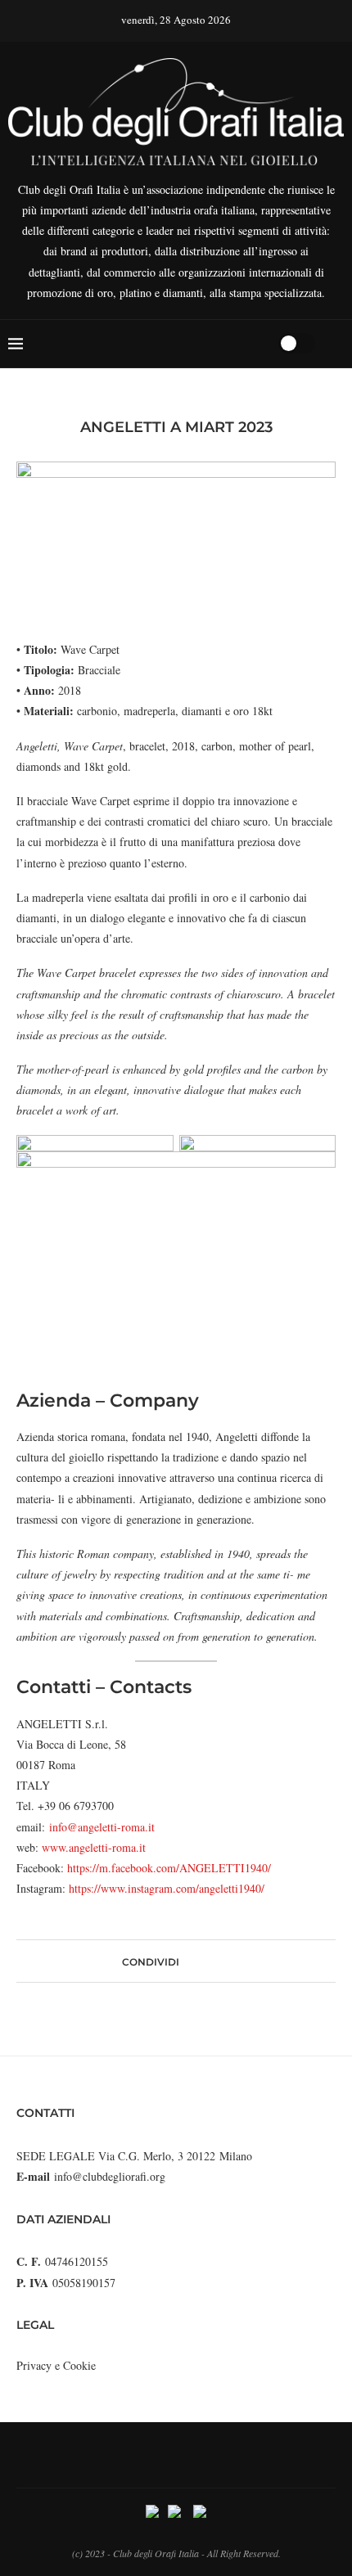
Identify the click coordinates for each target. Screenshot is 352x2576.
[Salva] (336, 344)
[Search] (260, 344)
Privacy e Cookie (56, 2365)
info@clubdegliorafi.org (110, 2176)
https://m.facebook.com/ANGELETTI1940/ (169, 1868)
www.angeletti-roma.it (94, 1847)
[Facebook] (203, 344)
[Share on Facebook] (186, 1961)
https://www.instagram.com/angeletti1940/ (167, 1888)
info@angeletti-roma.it (102, 1827)
